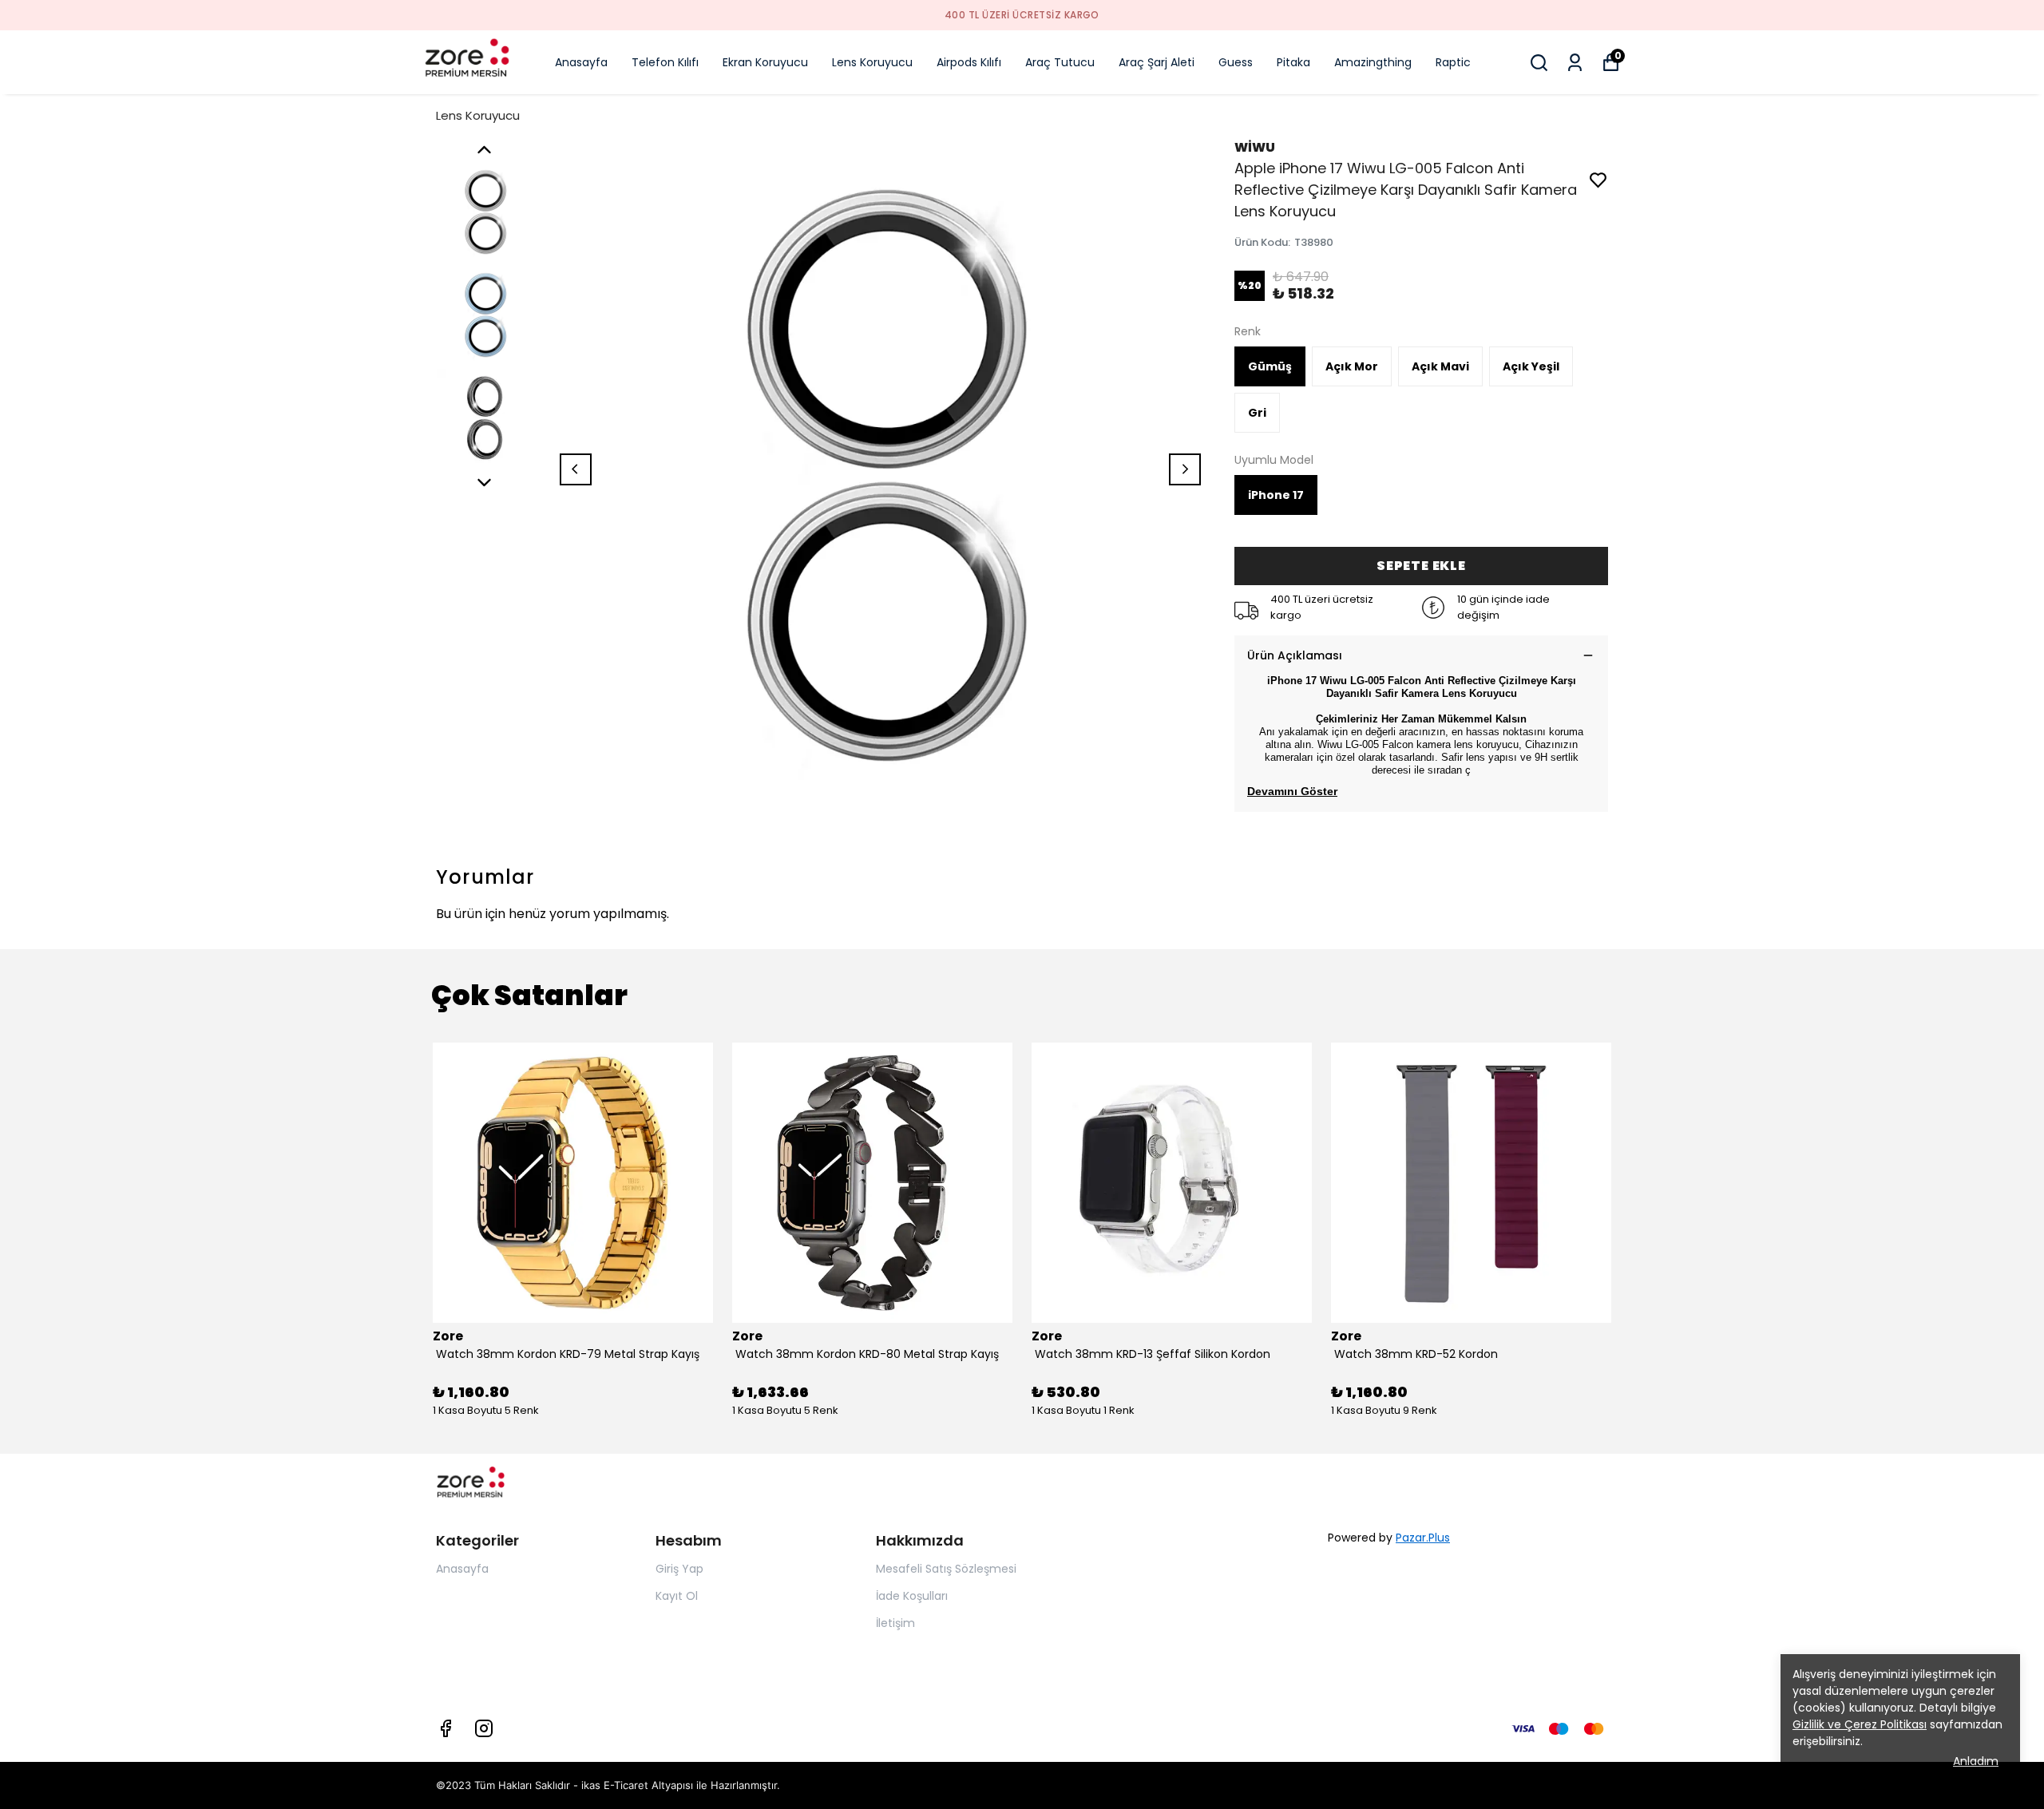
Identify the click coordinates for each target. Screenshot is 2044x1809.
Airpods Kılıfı (969, 62)
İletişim (895, 1623)
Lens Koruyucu (872, 62)
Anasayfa (581, 62)
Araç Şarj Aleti (1157, 62)
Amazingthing (1373, 62)
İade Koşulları (912, 1596)
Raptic (1453, 62)
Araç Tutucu (1060, 62)
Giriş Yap (679, 1569)
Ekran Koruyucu (765, 62)
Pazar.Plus (1423, 1538)
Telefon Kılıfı (665, 62)
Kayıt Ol (677, 1596)
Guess (1236, 62)
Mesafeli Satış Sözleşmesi (946, 1569)
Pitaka (1293, 62)
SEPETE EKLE (1421, 566)
